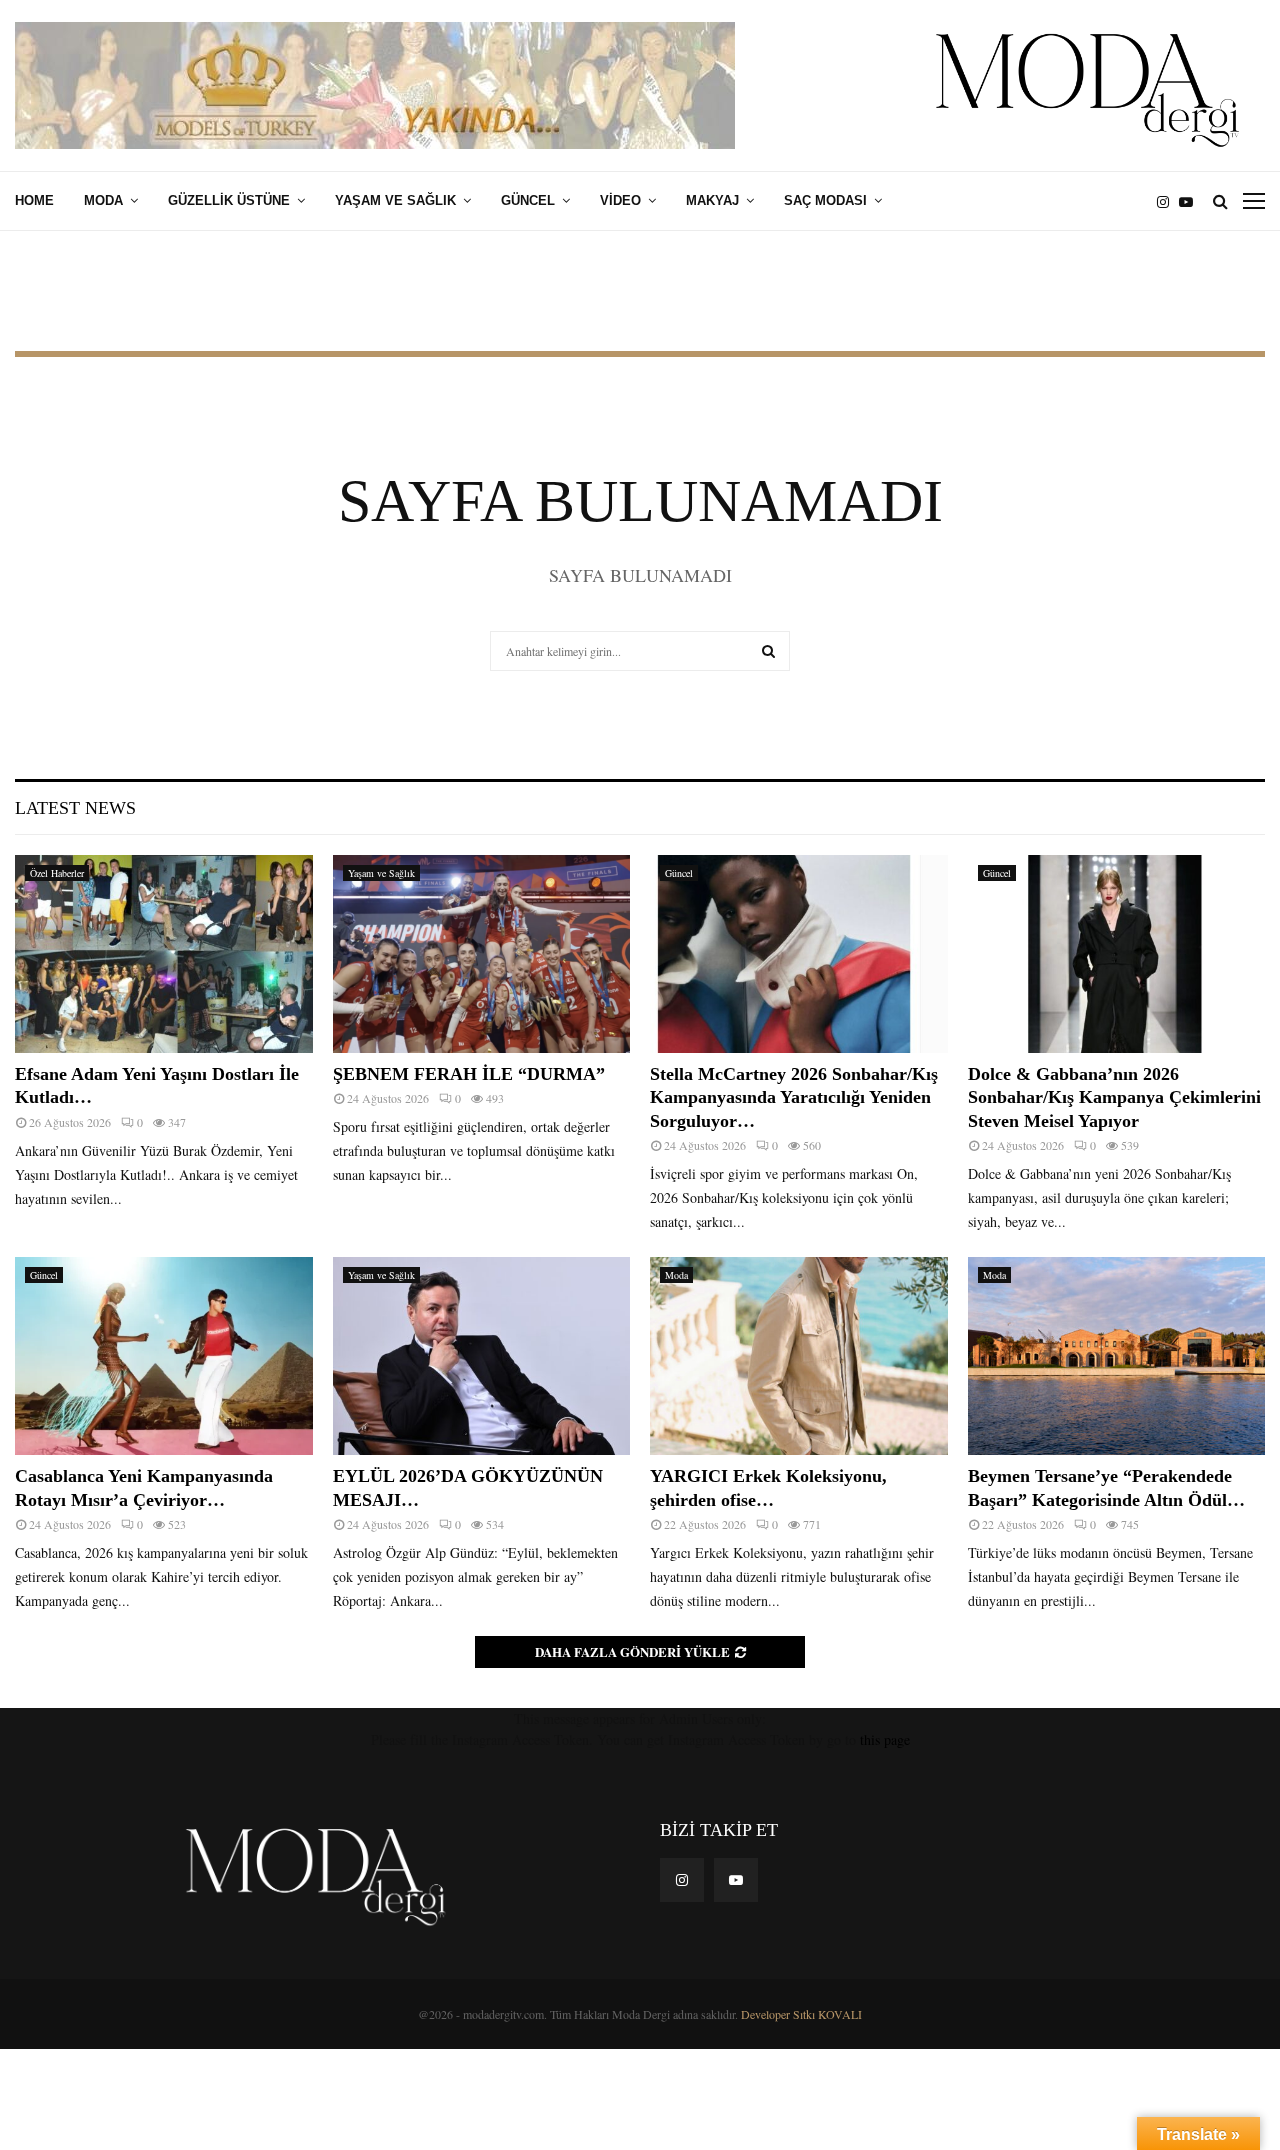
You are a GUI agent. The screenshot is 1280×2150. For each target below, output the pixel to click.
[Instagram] (1168, 201)
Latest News (75, 808)
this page (885, 1739)
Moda (103, 200)
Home (34, 200)
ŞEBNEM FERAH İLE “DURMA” (471, 1074)
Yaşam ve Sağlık (395, 200)
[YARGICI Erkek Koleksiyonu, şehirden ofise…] (799, 1356)
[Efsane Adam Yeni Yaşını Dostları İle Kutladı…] (164, 954)
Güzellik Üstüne (229, 200)
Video (620, 200)
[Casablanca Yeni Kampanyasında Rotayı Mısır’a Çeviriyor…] (164, 1356)
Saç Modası (825, 200)
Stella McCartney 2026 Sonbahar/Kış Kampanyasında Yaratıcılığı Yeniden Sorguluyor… (794, 1097)
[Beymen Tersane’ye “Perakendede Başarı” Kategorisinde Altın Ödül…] (1117, 1356)
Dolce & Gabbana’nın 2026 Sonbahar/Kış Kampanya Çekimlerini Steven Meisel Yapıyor (1114, 1097)
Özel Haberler (57, 873)
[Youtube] (1191, 201)
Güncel (528, 200)
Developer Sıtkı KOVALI (801, 2014)
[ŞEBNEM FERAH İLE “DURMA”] (482, 954)
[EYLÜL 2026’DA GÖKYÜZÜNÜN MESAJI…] (482, 1356)
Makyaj (712, 200)
